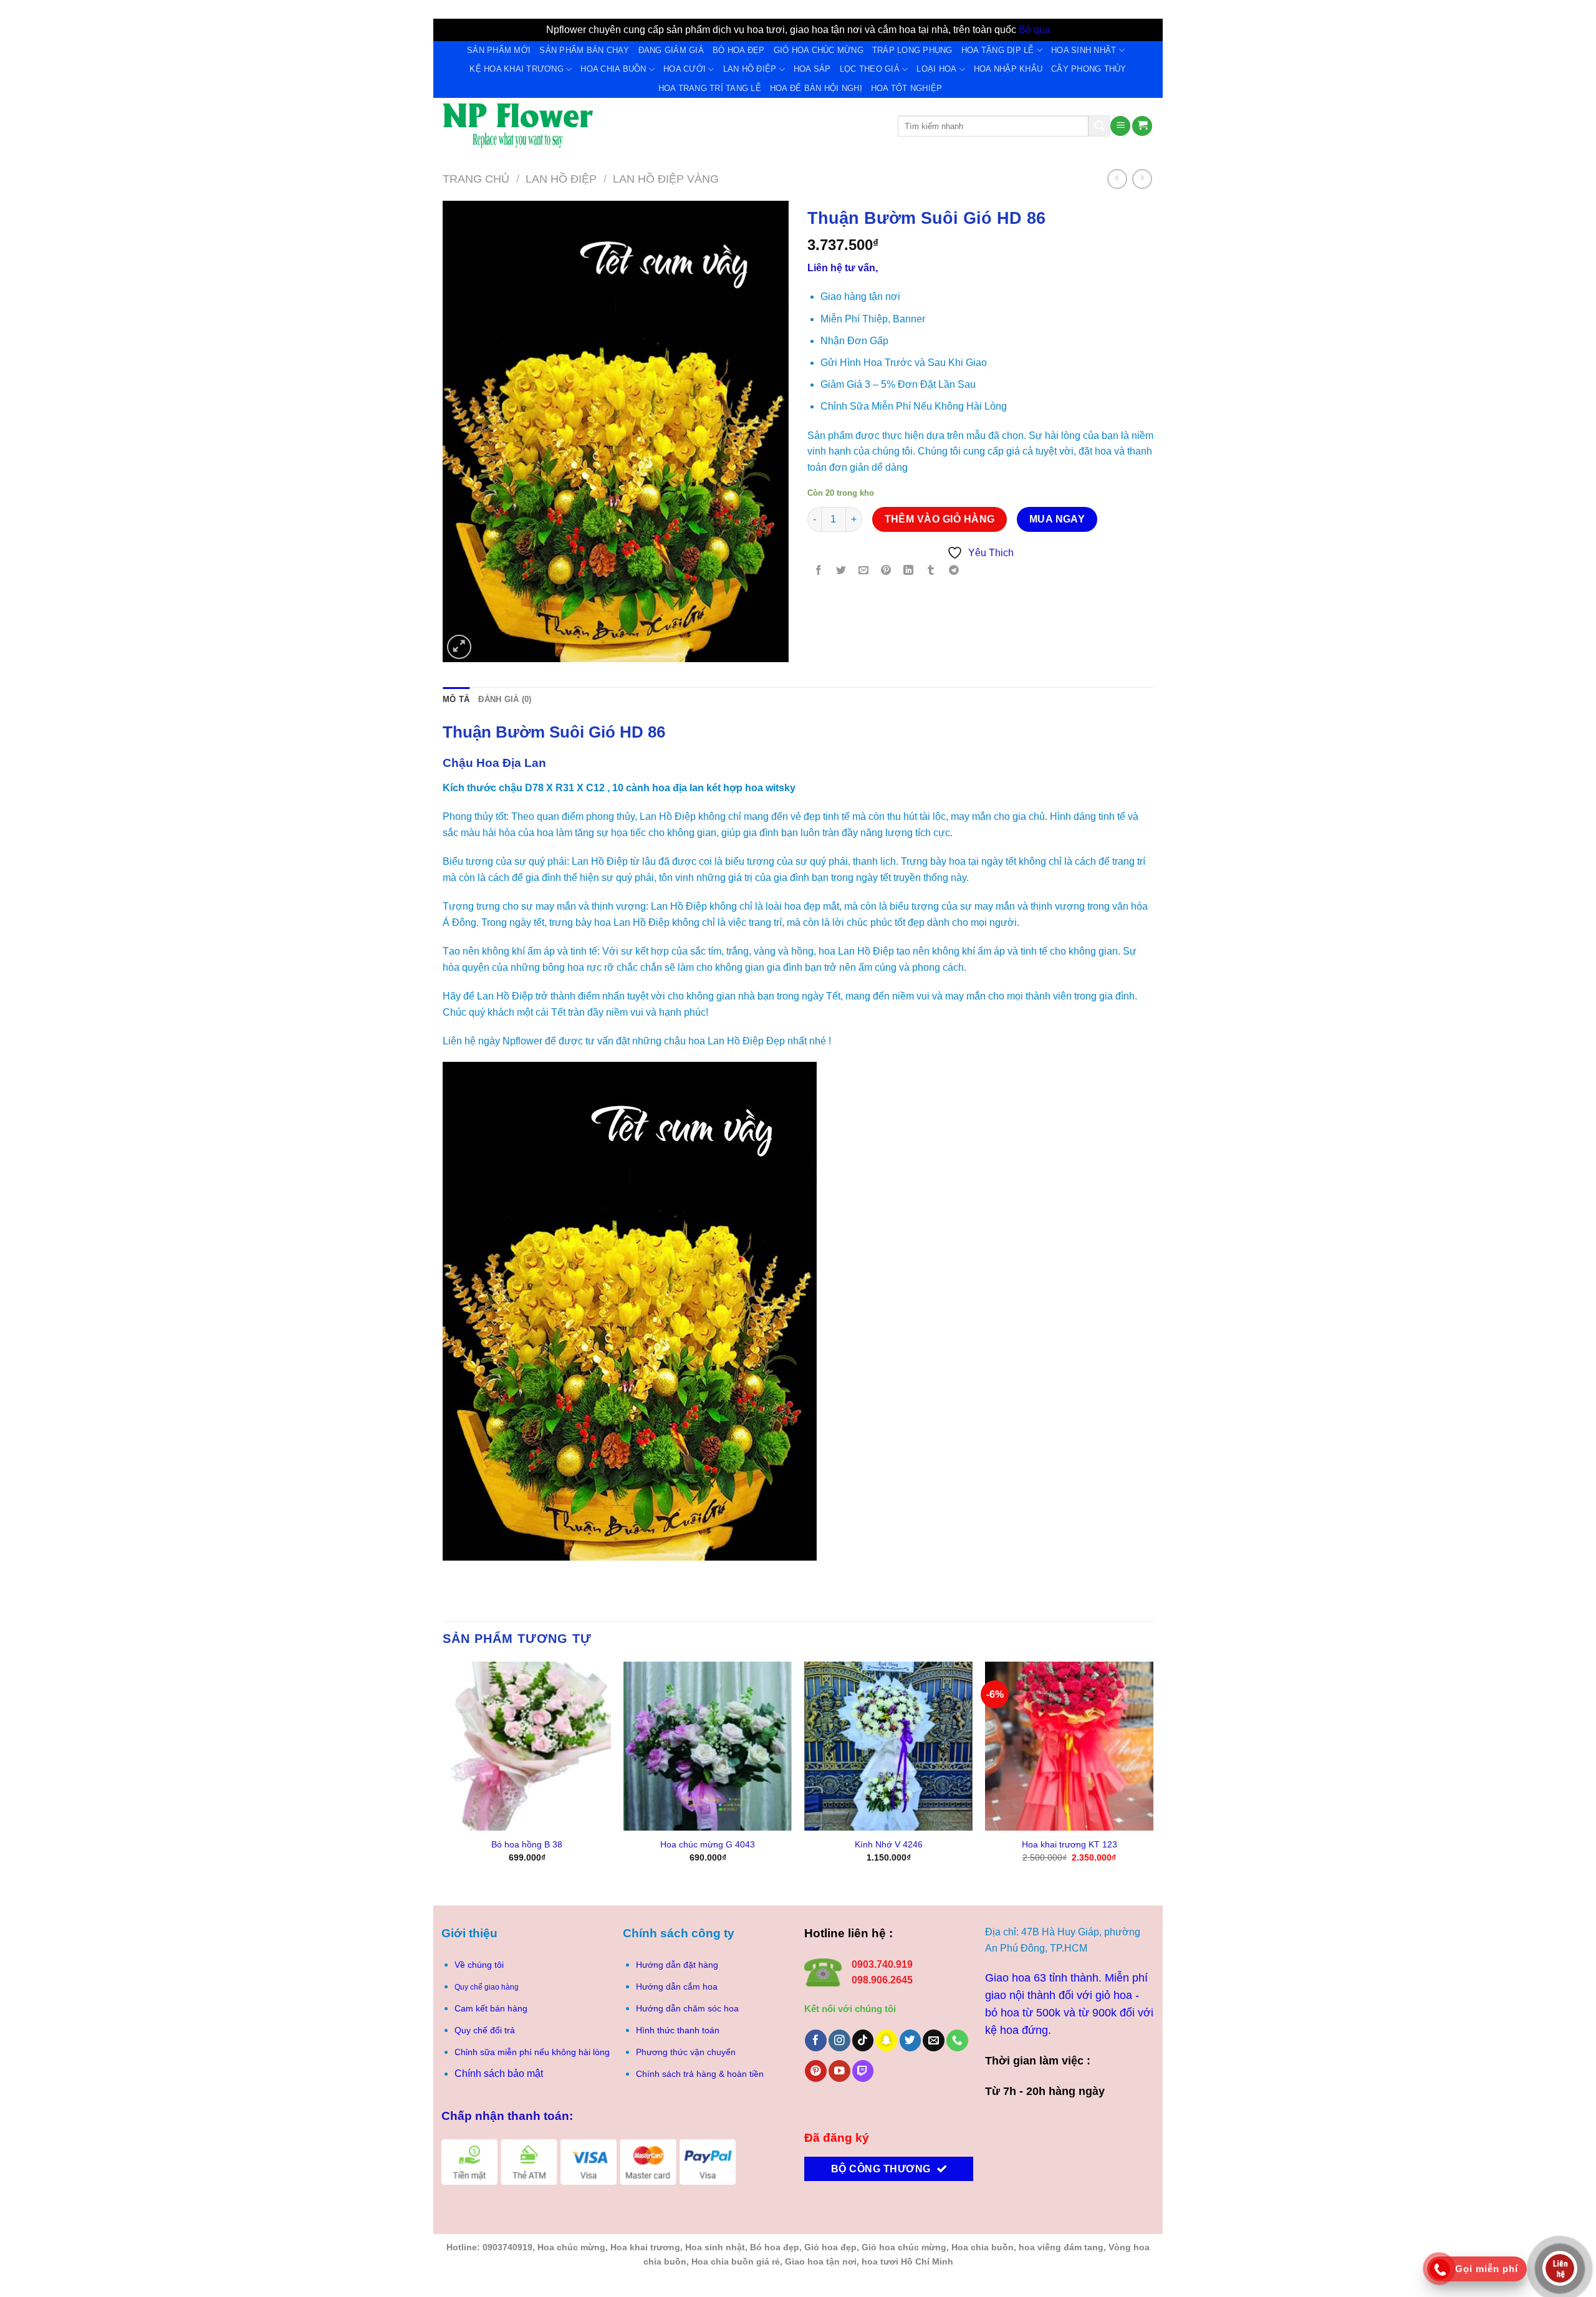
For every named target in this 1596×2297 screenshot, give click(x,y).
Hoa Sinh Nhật (1084, 50)
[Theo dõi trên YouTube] (839, 2071)
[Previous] (443, 1773)
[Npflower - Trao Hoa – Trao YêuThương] (661, 126)
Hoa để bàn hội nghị (816, 88)
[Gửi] (1099, 126)
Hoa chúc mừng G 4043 (708, 1844)
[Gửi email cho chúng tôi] (934, 2040)
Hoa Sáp (812, 69)
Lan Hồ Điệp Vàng (666, 179)
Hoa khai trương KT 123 (1070, 1844)
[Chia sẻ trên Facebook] (819, 571)
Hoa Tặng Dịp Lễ (998, 50)
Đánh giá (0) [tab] (505, 699)
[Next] (1153, 1773)
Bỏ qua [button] (1035, 30)
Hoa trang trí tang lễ (710, 88)
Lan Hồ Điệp (750, 69)
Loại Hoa (936, 69)
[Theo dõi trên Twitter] (911, 2040)
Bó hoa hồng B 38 (527, 1844)
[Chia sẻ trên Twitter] (841, 571)
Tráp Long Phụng (912, 50)
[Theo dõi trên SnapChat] (887, 2040)
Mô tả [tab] (456, 699)
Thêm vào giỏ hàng (940, 519)
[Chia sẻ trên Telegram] (954, 571)
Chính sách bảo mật (499, 2073)
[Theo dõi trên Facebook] (816, 2040)
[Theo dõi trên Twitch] (863, 2071)
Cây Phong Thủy (1089, 69)
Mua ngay (1057, 519)
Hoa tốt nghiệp (907, 88)
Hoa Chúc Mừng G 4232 (543, 44)
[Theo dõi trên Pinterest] (816, 2071)
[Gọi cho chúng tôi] (957, 2040)
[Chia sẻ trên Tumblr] (931, 571)
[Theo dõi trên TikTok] (863, 2040)
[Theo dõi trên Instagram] (839, 2040)
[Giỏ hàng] (1142, 126)
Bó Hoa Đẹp (739, 50)
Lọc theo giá (870, 69)
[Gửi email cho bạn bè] (864, 571)
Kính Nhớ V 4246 (889, 1844)
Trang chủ (476, 179)
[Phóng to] (459, 647)
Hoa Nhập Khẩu (1008, 69)
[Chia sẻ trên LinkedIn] (909, 571)
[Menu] (1120, 126)
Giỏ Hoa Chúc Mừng (819, 50)
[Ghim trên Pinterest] (886, 571)
